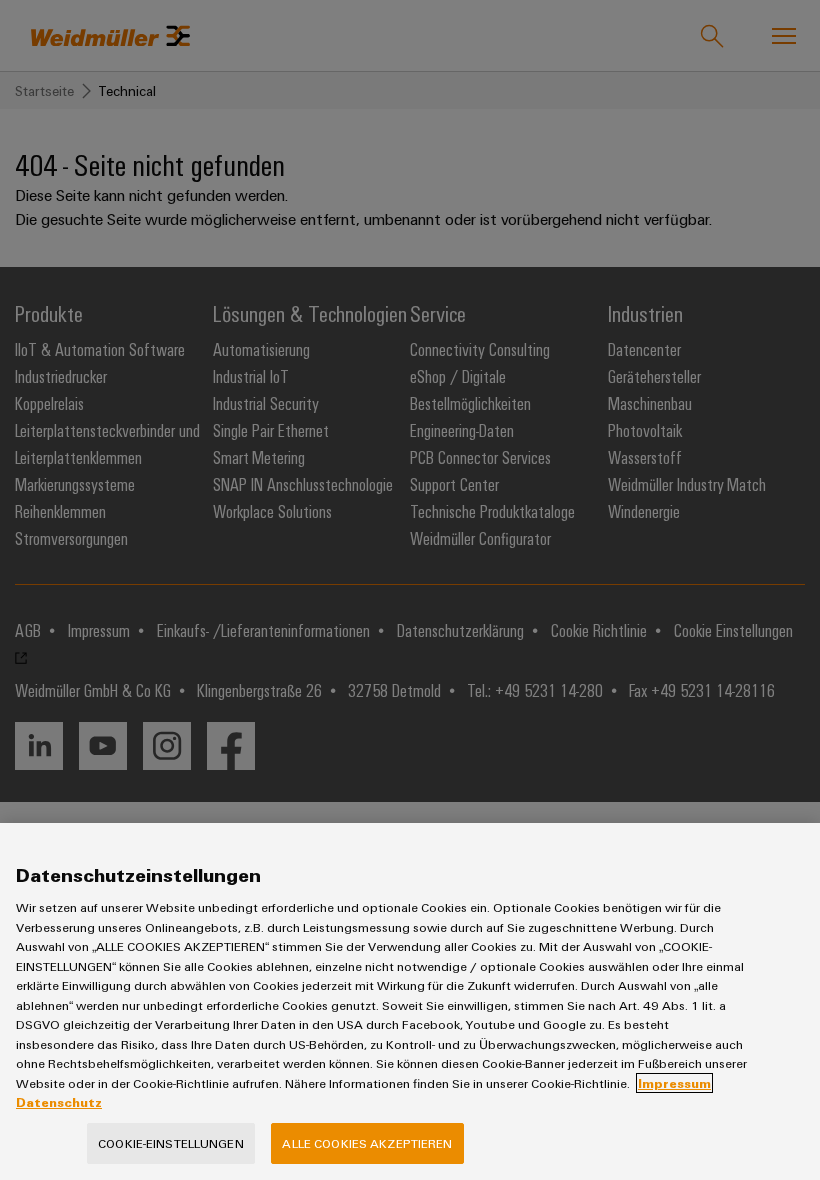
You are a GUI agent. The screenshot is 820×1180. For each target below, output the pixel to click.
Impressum (674, 1083)
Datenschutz (59, 1102)
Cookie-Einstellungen (171, 1143)
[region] (410, 1001)
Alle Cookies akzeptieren (367, 1143)
